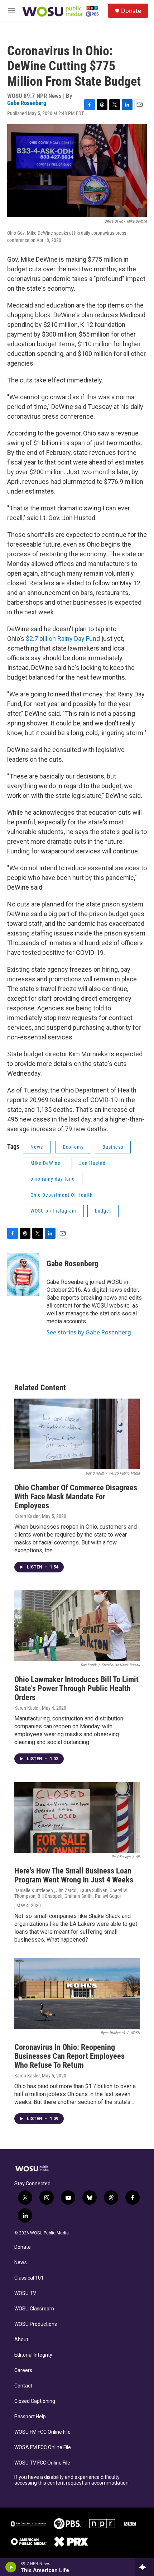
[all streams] (145, 2567)
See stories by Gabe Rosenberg (89, 1332)
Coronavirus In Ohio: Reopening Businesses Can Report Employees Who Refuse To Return (69, 2056)
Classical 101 (29, 2278)
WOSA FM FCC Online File (43, 2448)
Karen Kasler (27, 1516)
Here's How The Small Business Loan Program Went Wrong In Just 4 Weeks (74, 1875)
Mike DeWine (45, 1163)
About (21, 2340)
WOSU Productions (36, 2324)
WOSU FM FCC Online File (42, 2432)
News (37, 1147)
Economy (73, 1147)
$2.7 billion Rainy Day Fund (63, 639)
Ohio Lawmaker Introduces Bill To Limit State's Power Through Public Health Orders (76, 1688)
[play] (11, 2567)
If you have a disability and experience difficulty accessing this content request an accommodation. (72, 2480)
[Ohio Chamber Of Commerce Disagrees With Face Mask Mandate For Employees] (77, 1434)
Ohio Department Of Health (62, 1195)
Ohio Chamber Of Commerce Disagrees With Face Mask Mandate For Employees (76, 1497)
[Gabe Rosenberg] (23, 1275)
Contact (23, 2386)
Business (113, 1147)
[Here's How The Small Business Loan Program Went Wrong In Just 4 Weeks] (77, 1817)
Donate (131, 11)
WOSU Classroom (34, 2309)
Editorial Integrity (33, 2355)
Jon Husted (92, 1163)
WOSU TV (25, 2293)
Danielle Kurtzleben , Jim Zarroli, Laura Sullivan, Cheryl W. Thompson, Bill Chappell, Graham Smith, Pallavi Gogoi (71, 1893)
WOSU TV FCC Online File (42, 2463)
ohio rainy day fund (53, 1179)
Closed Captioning (35, 2401)
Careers (23, 2370)
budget (103, 1211)
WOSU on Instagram (53, 1211)
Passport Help (30, 2417)
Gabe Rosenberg (27, 103)
